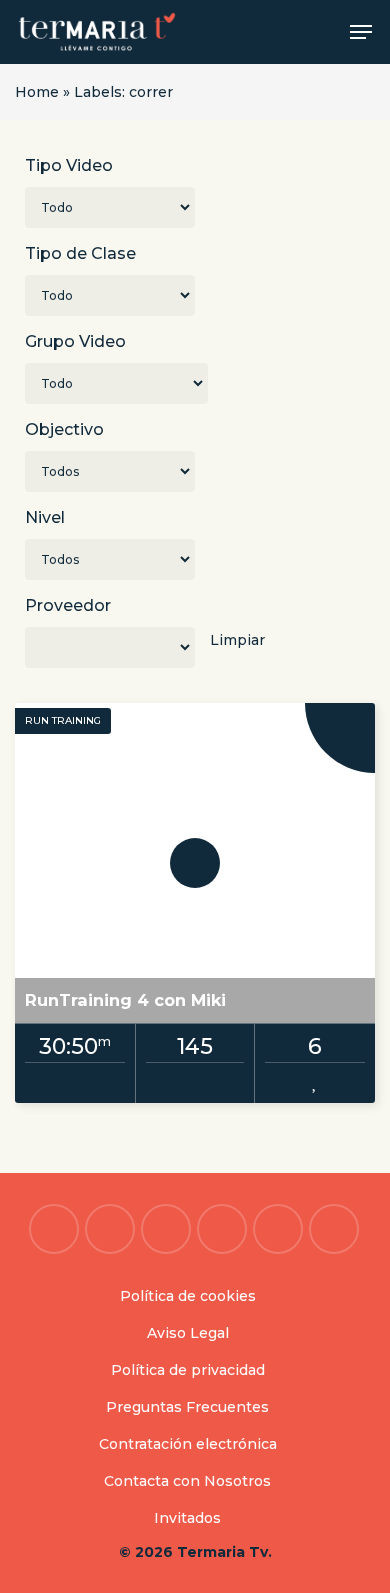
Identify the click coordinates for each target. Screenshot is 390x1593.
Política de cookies (188, 1296)
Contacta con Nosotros (187, 1481)
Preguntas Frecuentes (187, 1407)
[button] (361, 32)
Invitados (187, 1518)
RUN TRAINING (63, 720)
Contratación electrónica (188, 1444)
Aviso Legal (188, 1333)
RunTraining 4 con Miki (125, 1000)
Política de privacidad (188, 1370)
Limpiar (237, 640)
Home (37, 92)
